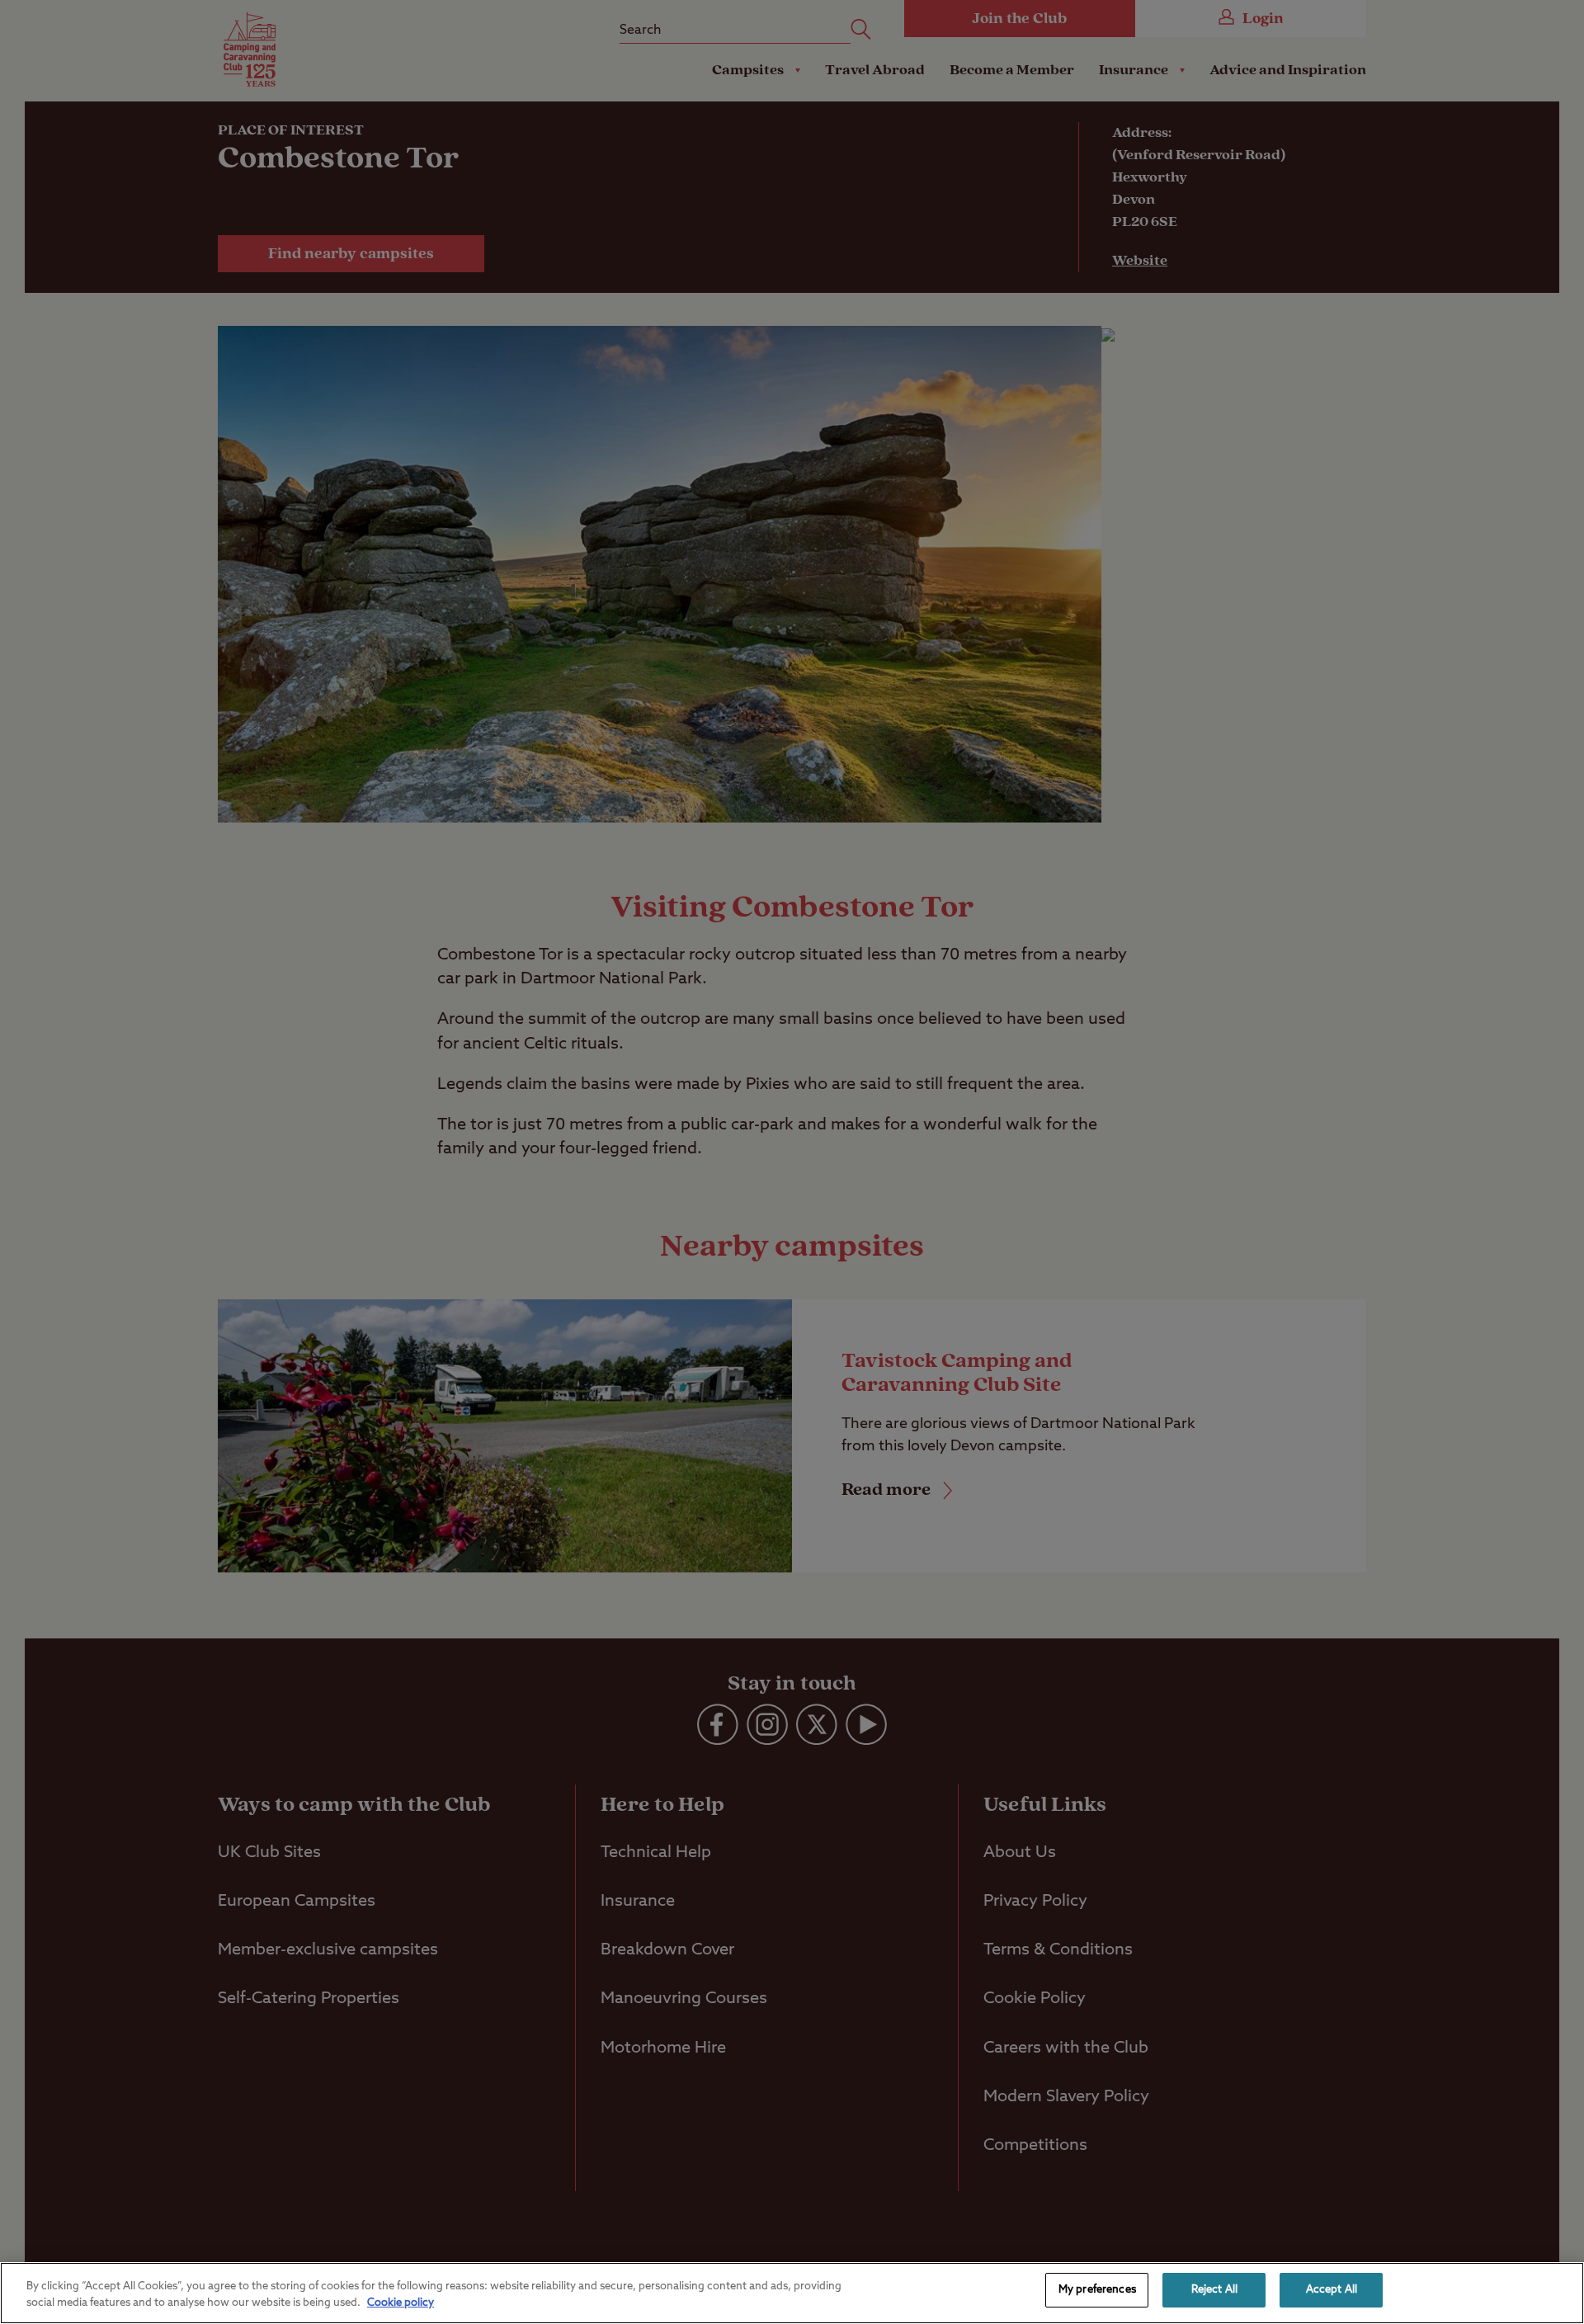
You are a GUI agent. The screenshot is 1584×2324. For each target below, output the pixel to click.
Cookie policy (401, 2303)
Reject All (1214, 2290)
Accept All (1332, 2290)
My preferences (1097, 2290)
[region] (792, 2293)
